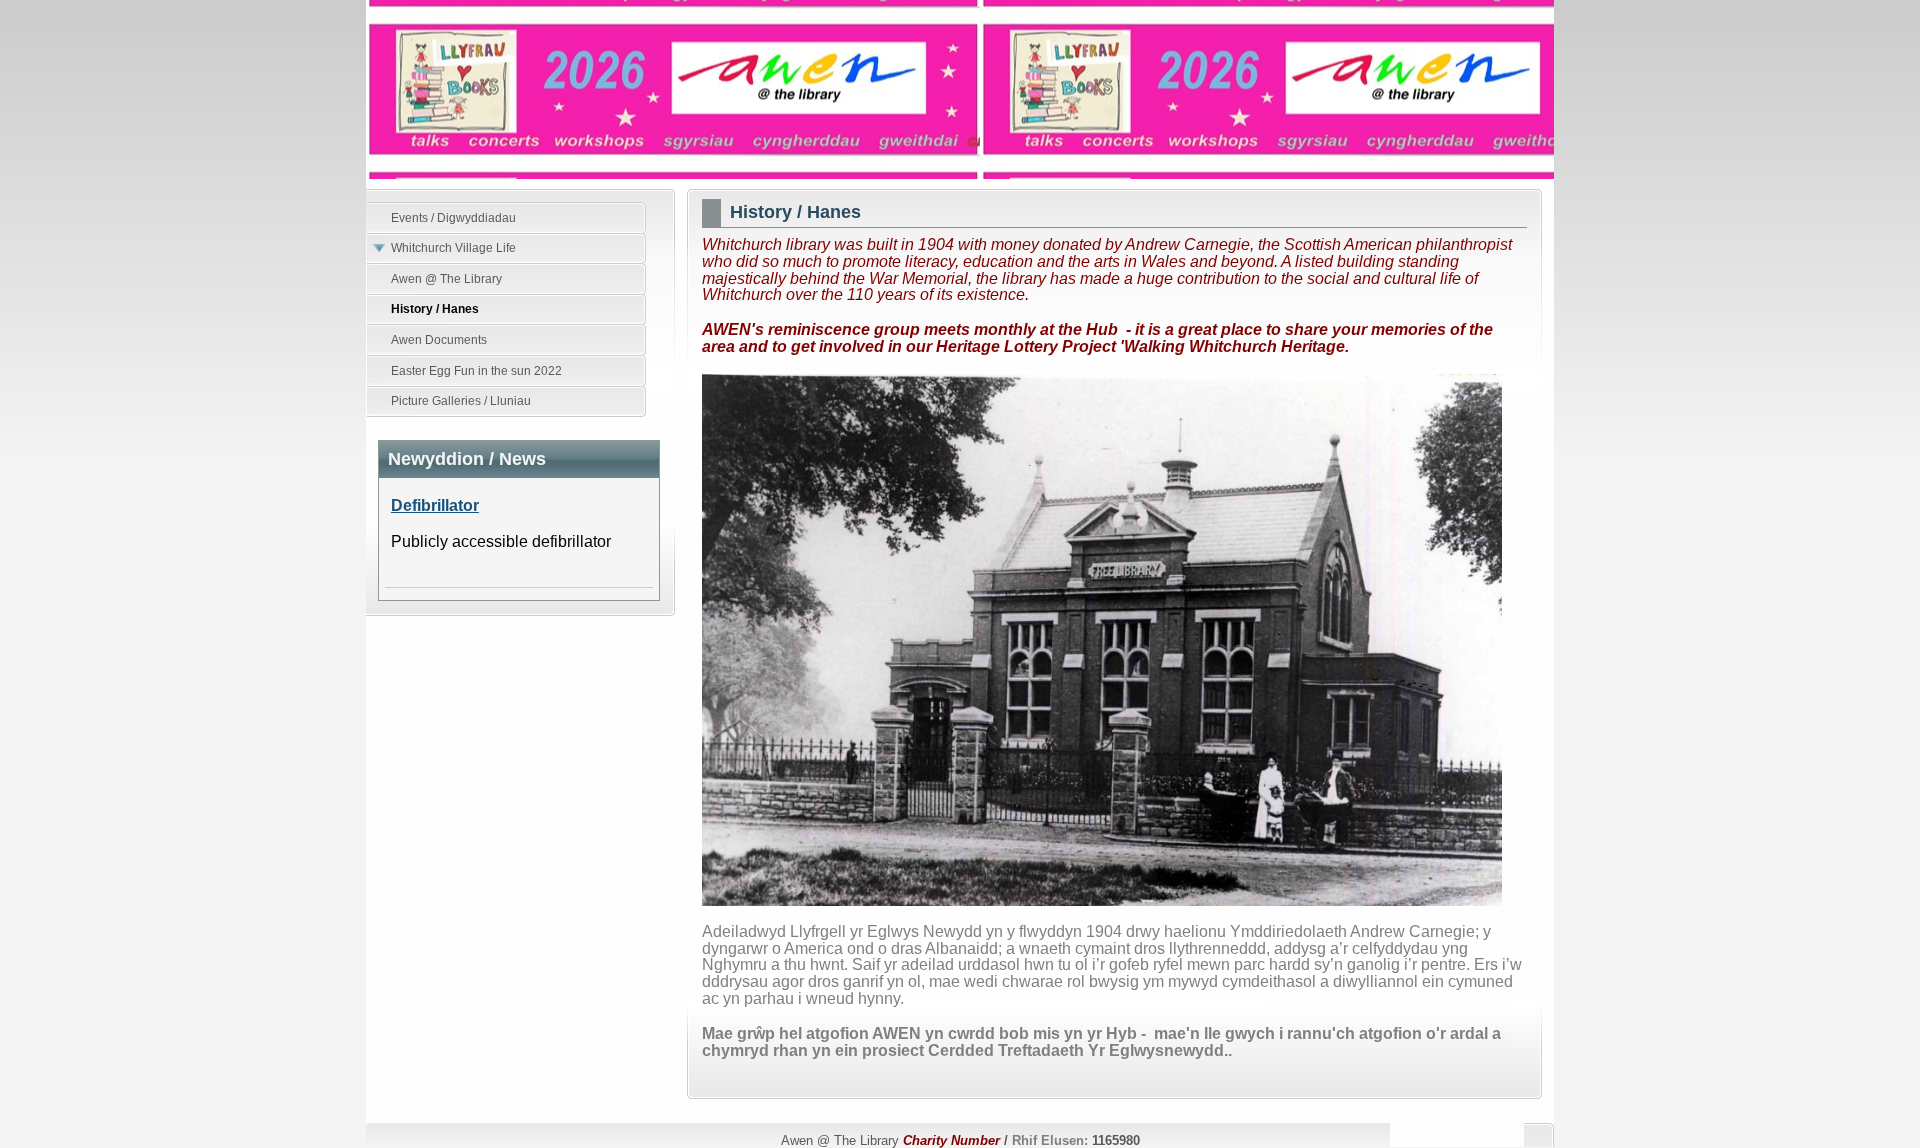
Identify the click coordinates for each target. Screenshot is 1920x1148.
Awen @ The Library (960, 89)
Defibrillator (435, 505)
